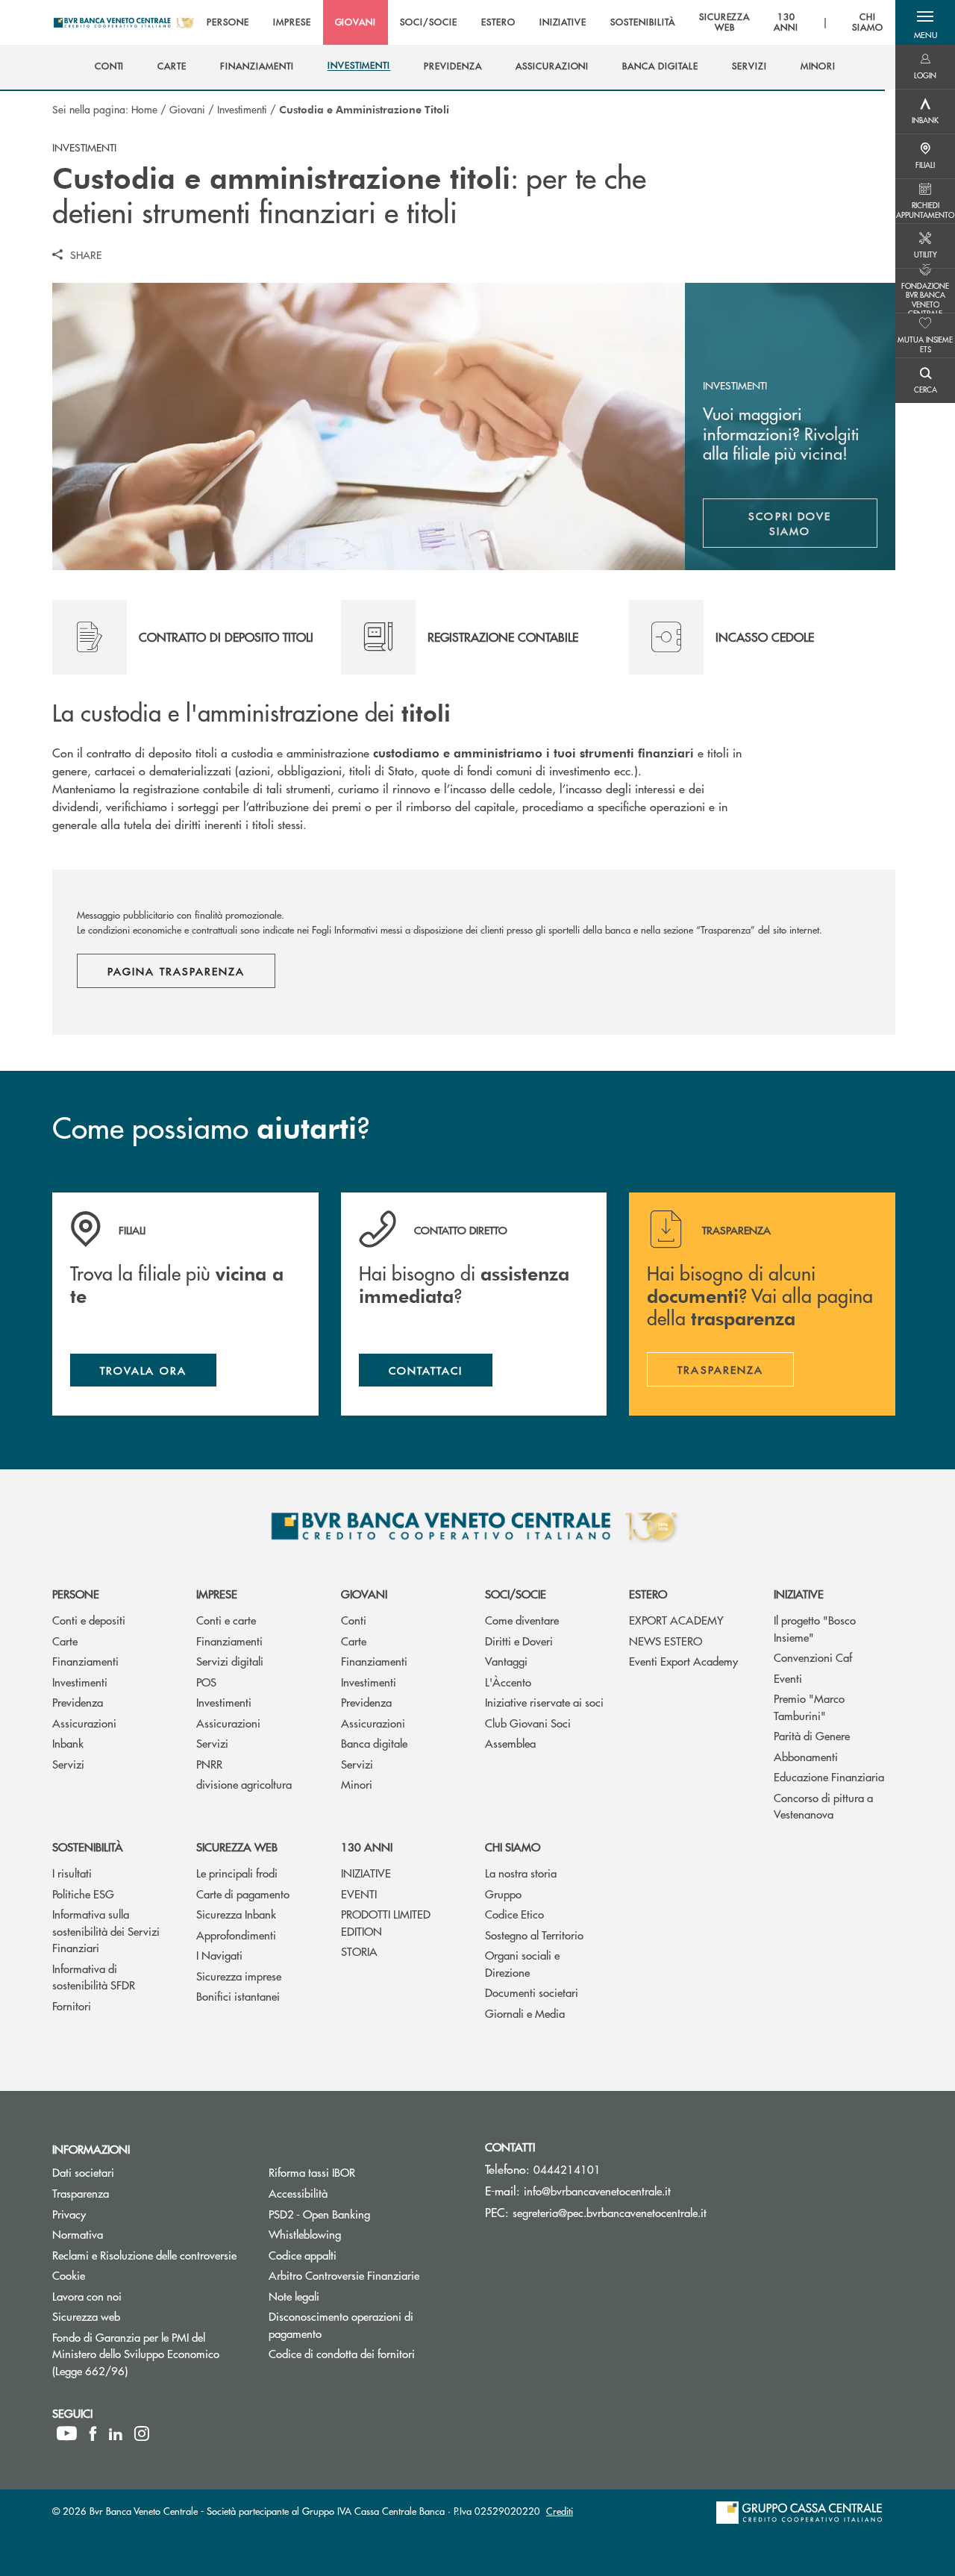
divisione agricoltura (244, 1784)
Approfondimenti (236, 1935)
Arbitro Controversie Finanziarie (366, 2275)
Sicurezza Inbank (236, 1914)
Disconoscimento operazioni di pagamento (351, 2325)
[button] (925, 22)
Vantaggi (506, 1661)
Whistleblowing (361, 2234)
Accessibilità (298, 2193)
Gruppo (503, 1894)
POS (206, 1682)
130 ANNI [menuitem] (786, 23)
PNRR (209, 1764)
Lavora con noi (87, 2296)
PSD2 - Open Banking (366, 2214)
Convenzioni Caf (813, 1657)
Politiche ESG (83, 1894)
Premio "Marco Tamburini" (809, 1707)
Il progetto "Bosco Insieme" (815, 1628)
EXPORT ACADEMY (676, 1620)
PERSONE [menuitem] (228, 22)
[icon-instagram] (142, 2433)
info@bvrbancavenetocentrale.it (597, 2191)
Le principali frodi (237, 1873)
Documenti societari (532, 1992)
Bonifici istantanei (238, 1996)
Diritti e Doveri (519, 1641)
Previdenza (78, 1702)
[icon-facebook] (93, 2433)
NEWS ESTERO (666, 1641)
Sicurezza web (237, 1847)
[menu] (545, 22)
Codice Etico (514, 1914)
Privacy (69, 2214)
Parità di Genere (812, 1735)
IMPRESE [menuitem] (292, 22)
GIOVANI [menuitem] (356, 22)
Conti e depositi (89, 1620)
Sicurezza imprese (239, 1976)
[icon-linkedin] (116, 2433)
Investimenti (242, 109)
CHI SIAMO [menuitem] (868, 23)
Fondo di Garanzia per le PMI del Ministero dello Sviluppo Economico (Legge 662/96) (146, 2354)
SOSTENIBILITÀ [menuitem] (642, 22)
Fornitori (72, 2006)
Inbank (68, 1743)
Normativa (78, 2234)
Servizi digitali (230, 1661)
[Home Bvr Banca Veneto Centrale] (123, 22)
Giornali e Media (525, 2013)
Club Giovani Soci (528, 1723)
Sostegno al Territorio (534, 1935)
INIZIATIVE (366, 1873)
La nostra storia (521, 1873)
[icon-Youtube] (67, 2433)
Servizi (68, 1764)
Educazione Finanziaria (829, 1776)
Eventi (788, 1678)
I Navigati (219, 1955)
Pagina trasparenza (176, 971)
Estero (648, 1594)
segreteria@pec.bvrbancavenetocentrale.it (610, 2212)
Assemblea (510, 1743)
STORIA (359, 1951)
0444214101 (567, 2169)
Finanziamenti (85, 1661)
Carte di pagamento (243, 1894)
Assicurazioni (84, 1723)
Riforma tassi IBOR (312, 2172)
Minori (357, 1784)
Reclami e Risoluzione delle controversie (144, 2255)
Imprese (217, 1594)
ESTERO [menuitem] (498, 22)
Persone (76, 1594)
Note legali (294, 2296)
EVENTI (359, 1894)
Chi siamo (513, 1847)
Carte (65, 1641)
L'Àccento (508, 1682)
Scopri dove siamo (813, 523)
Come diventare (522, 1620)
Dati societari (83, 2172)
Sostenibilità (88, 1847)
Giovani (187, 109)
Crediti (560, 2511)
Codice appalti (303, 2255)
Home (144, 109)
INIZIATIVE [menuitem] (563, 22)
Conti (354, 1620)
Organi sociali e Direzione (522, 1963)
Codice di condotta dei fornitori (366, 2353)
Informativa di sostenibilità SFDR (94, 1977)
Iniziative (799, 1594)
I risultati (72, 1873)
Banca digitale (374, 1743)
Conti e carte (226, 1620)
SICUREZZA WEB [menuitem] (725, 23)
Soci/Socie (516, 1594)
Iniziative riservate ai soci (544, 1702)
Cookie (69, 2275)
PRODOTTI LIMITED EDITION (386, 1922)
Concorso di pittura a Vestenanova (823, 1806)
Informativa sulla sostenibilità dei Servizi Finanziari (106, 1931)
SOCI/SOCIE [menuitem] (429, 22)
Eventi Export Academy (683, 1661)
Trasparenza (81, 2193)
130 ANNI (367, 1847)
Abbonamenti (806, 1756)
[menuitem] (110, 66)
